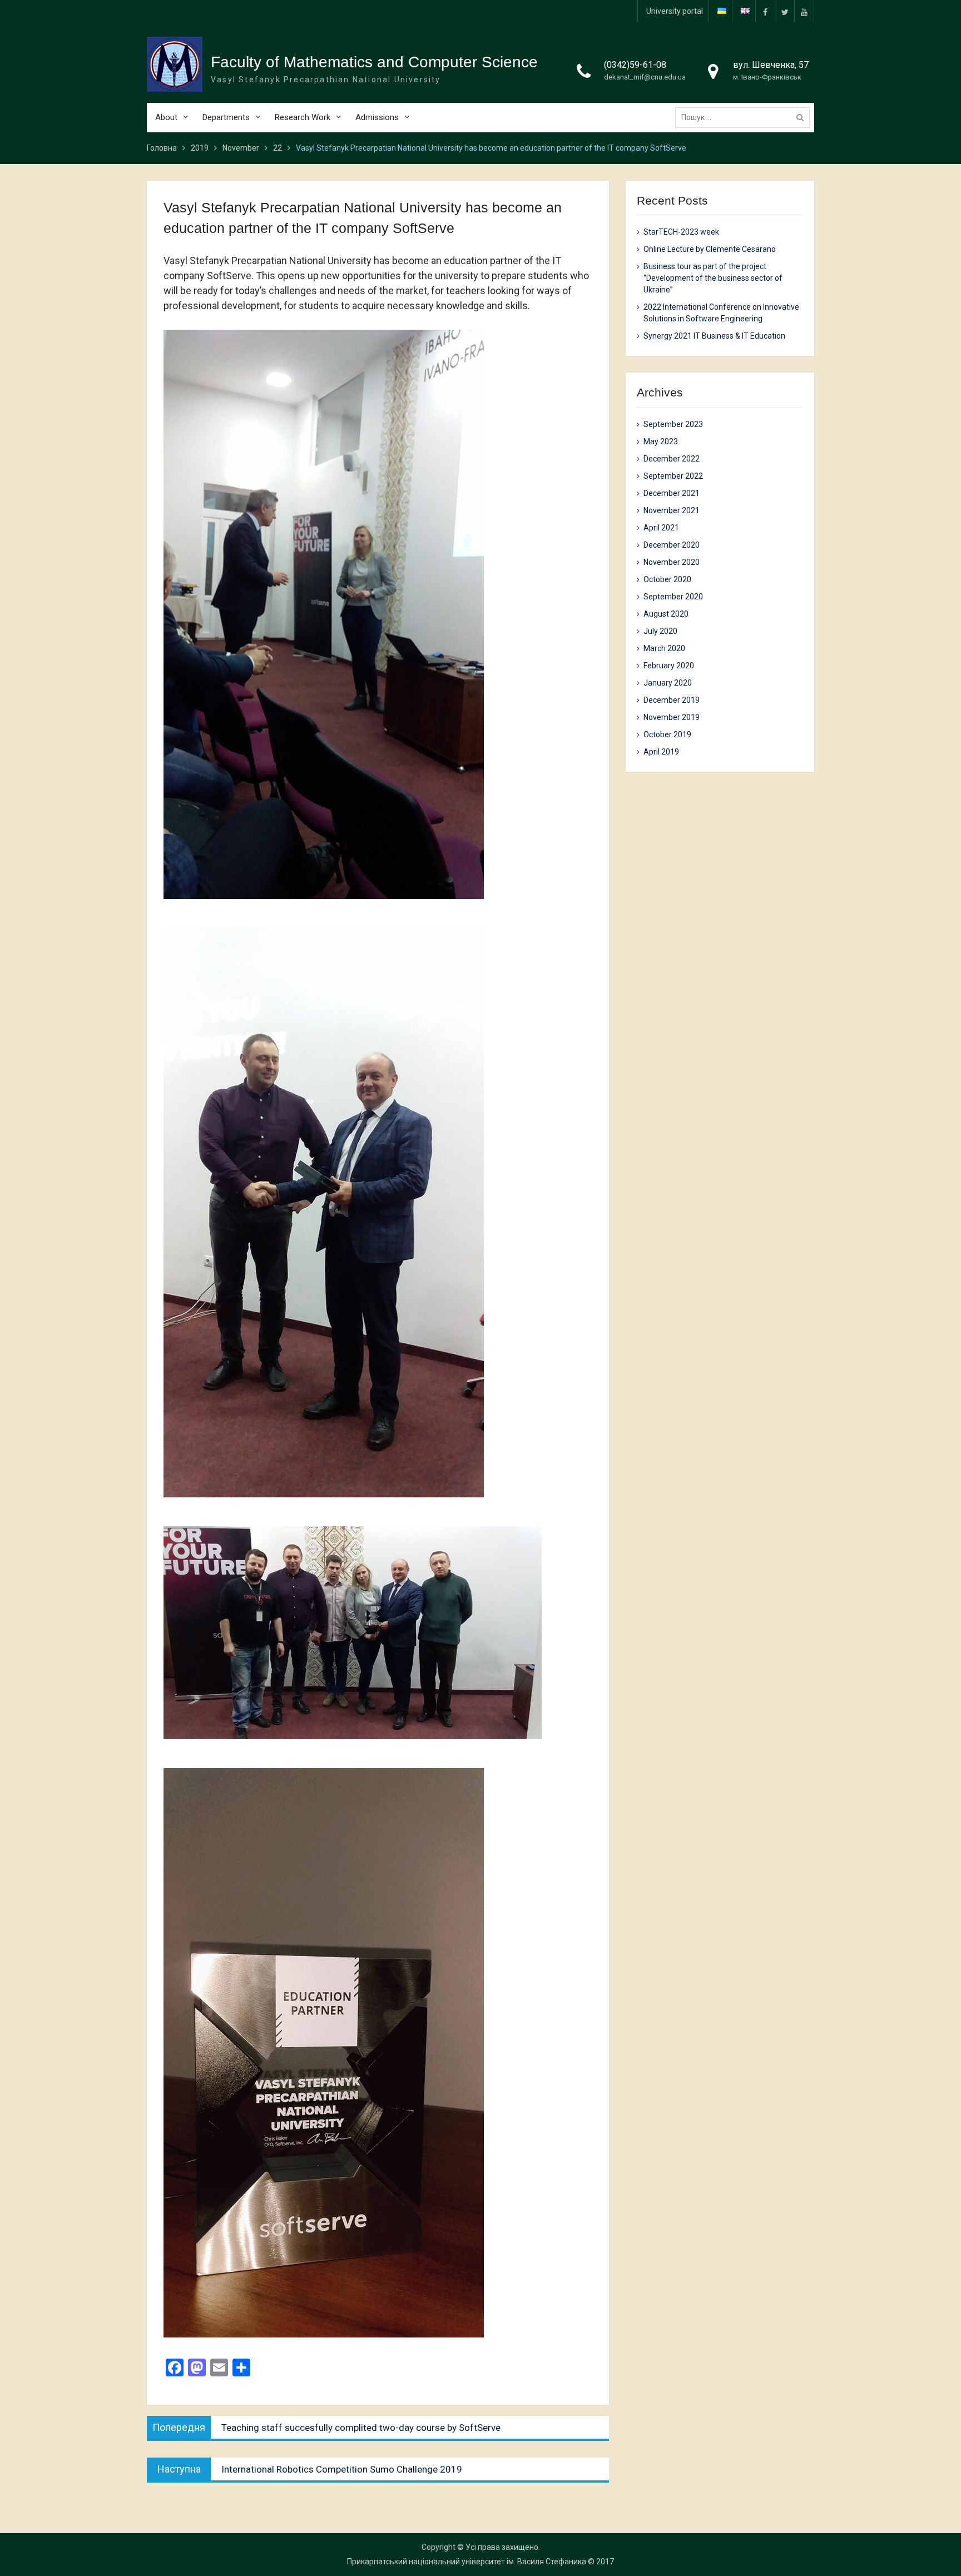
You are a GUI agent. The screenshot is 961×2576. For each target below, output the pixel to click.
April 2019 (661, 752)
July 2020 (660, 631)
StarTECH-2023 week (681, 232)
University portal (675, 11)
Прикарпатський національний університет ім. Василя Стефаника (467, 2562)
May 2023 (661, 441)
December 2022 (672, 459)
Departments (226, 117)
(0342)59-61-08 (635, 65)
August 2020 (666, 614)
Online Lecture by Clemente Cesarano (710, 249)
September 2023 (673, 424)
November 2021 (672, 510)
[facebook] (765, 11)
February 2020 (669, 666)
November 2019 (672, 717)
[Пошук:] (745, 117)
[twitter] (785, 11)
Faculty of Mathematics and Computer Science (374, 62)
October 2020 (667, 579)
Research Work (303, 117)
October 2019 (667, 734)
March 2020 (664, 648)
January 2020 (668, 683)
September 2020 (673, 597)
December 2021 (672, 493)
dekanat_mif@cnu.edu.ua (645, 77)
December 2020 (672, 545)
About (166, 117)
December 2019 (672, 700)
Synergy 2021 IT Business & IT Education (714, 336)
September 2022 (673, 476)
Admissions (377, 117)
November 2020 (672, 562)
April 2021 (661, 528)
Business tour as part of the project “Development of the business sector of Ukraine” (713, 278)
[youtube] (804, 11)
